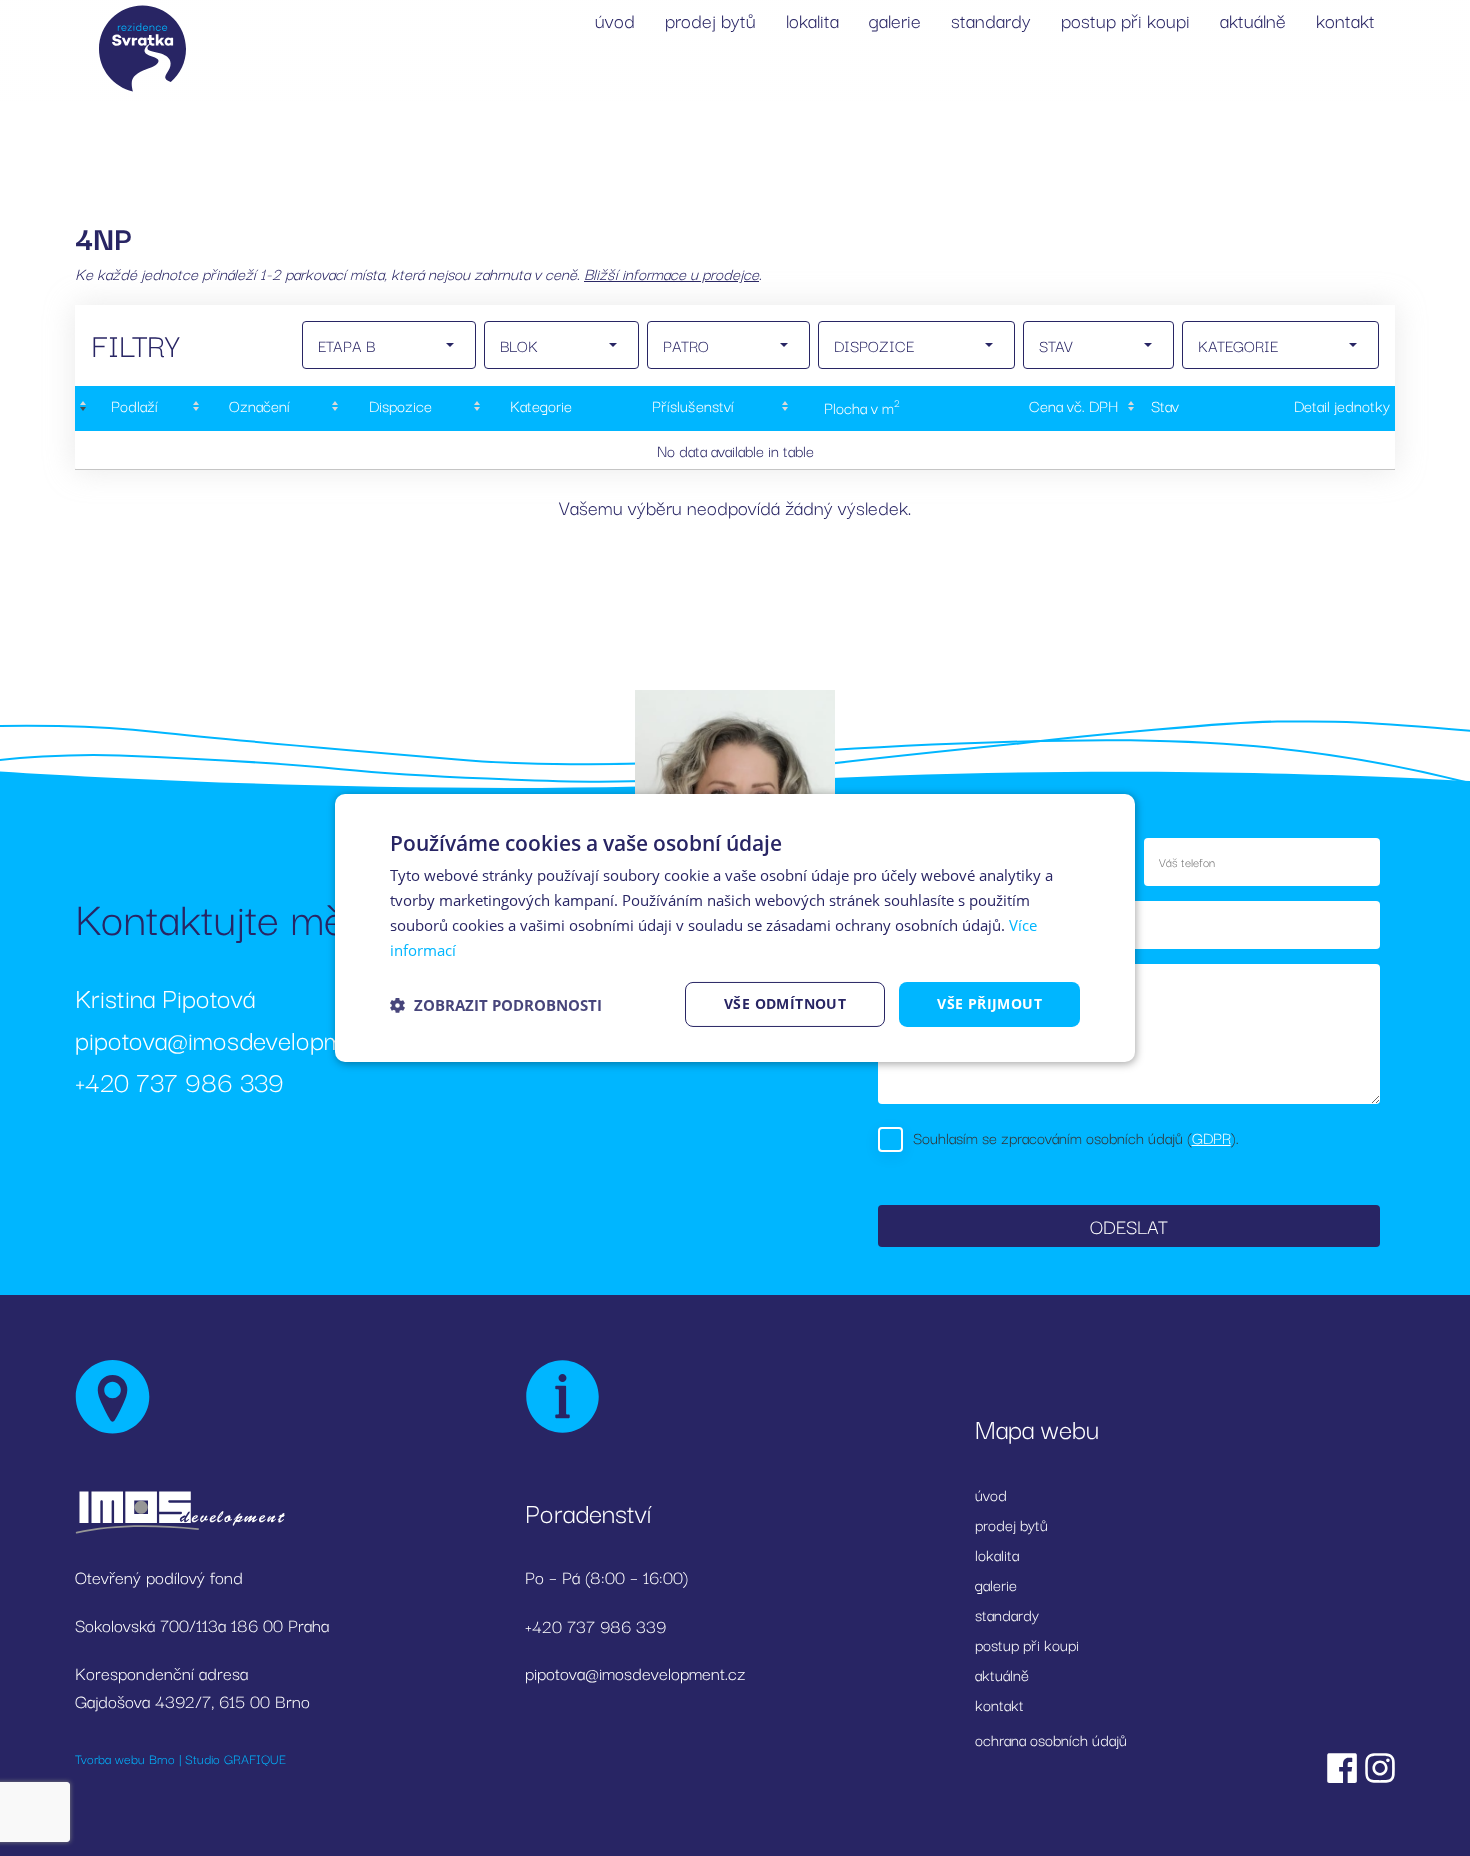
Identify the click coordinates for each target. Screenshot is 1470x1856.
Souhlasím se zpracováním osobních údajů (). (1076, 1137)
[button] (496, 1005)
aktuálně (1253, 20)
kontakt (1345, 20)
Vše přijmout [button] (989, 1003)
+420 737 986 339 (179, 1080)
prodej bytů (710, 20)
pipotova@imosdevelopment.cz (242, 1038)
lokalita (812, 20)
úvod (615, 20)
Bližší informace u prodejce (671, 273)
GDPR (1211, 1137)
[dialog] (735, 928)
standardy (991, 20)
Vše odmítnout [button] (785, 1003)
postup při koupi (1125, 20)
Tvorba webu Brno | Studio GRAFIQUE (180, 1758)
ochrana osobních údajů (1051, 1739)
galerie (895, 20)
